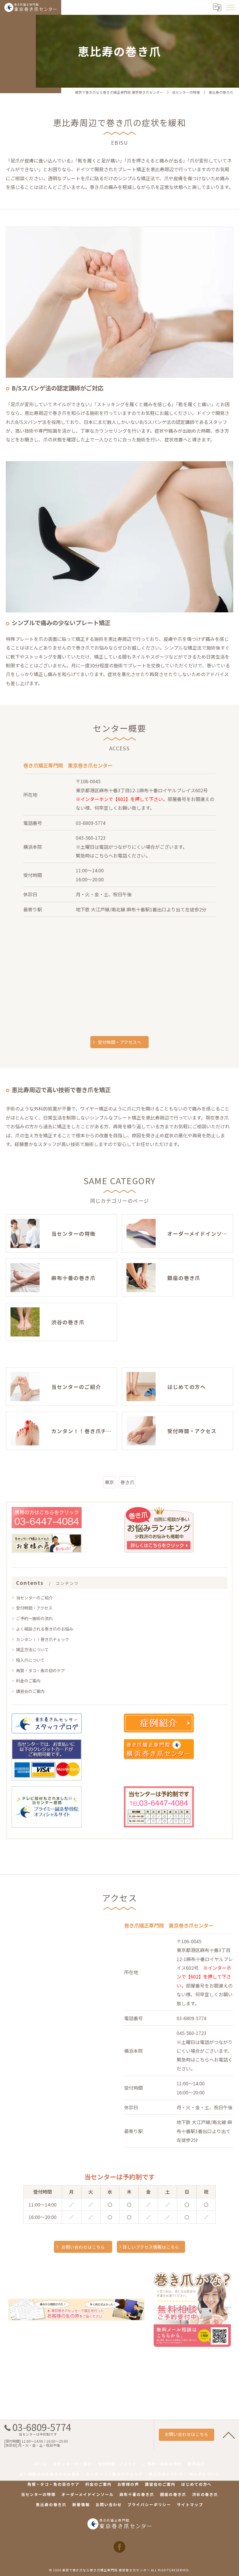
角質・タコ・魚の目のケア (41, 1670)
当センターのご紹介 (34, 1598)
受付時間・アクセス (34, 1608)
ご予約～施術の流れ (34, 1618)
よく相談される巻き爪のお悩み (45, 1629)
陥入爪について (30, 1660)
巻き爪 (127, 1482)
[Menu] (230, 7)
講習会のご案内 (30, 1691)
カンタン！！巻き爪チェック (43, 1639)
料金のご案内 (28, 1681)
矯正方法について (32, 1649)
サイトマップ (190, 2505)
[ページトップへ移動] (229, 2435)
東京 (109, 1482)
